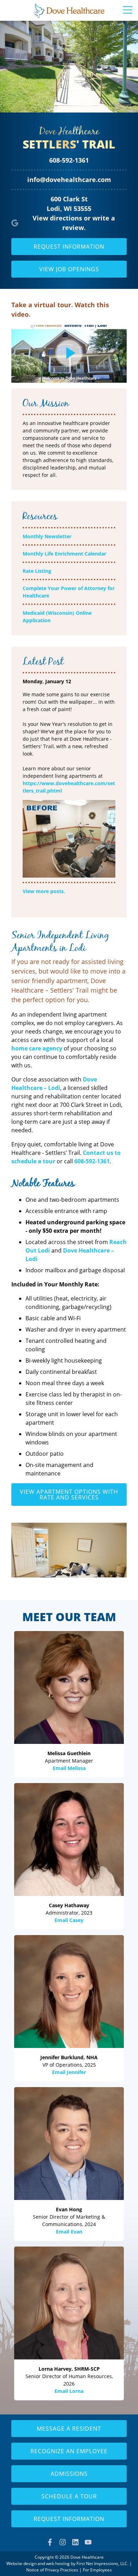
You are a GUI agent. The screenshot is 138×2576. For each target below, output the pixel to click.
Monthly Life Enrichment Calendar (64, 554)
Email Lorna (69, 2391)
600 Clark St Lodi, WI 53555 (69, 204)
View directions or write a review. (74, 223)
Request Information (69, 247)
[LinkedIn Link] (75, 2542)
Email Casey (69, 1920)
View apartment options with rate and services (69, 1495)
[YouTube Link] (88, 2542)
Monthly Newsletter (47, 536)
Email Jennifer (69, 2072)
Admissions (69, 2474)
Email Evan (69, 2232)
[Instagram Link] (63, 2542)
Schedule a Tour (69, 2496)
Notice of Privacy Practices (52, 2570)
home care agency (37, 1048)
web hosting (58, 2563)
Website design (21, 2563)
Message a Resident (69, 2429)
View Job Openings (69, 269)
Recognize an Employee (69, 2451)
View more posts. (44, 891)
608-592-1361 (69, 160)
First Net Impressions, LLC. (102, 2563)
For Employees (97, 2570)
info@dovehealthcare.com (69, 180)
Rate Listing (37, 571)
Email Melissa (69, 1768)
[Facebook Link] (50, 2542)
